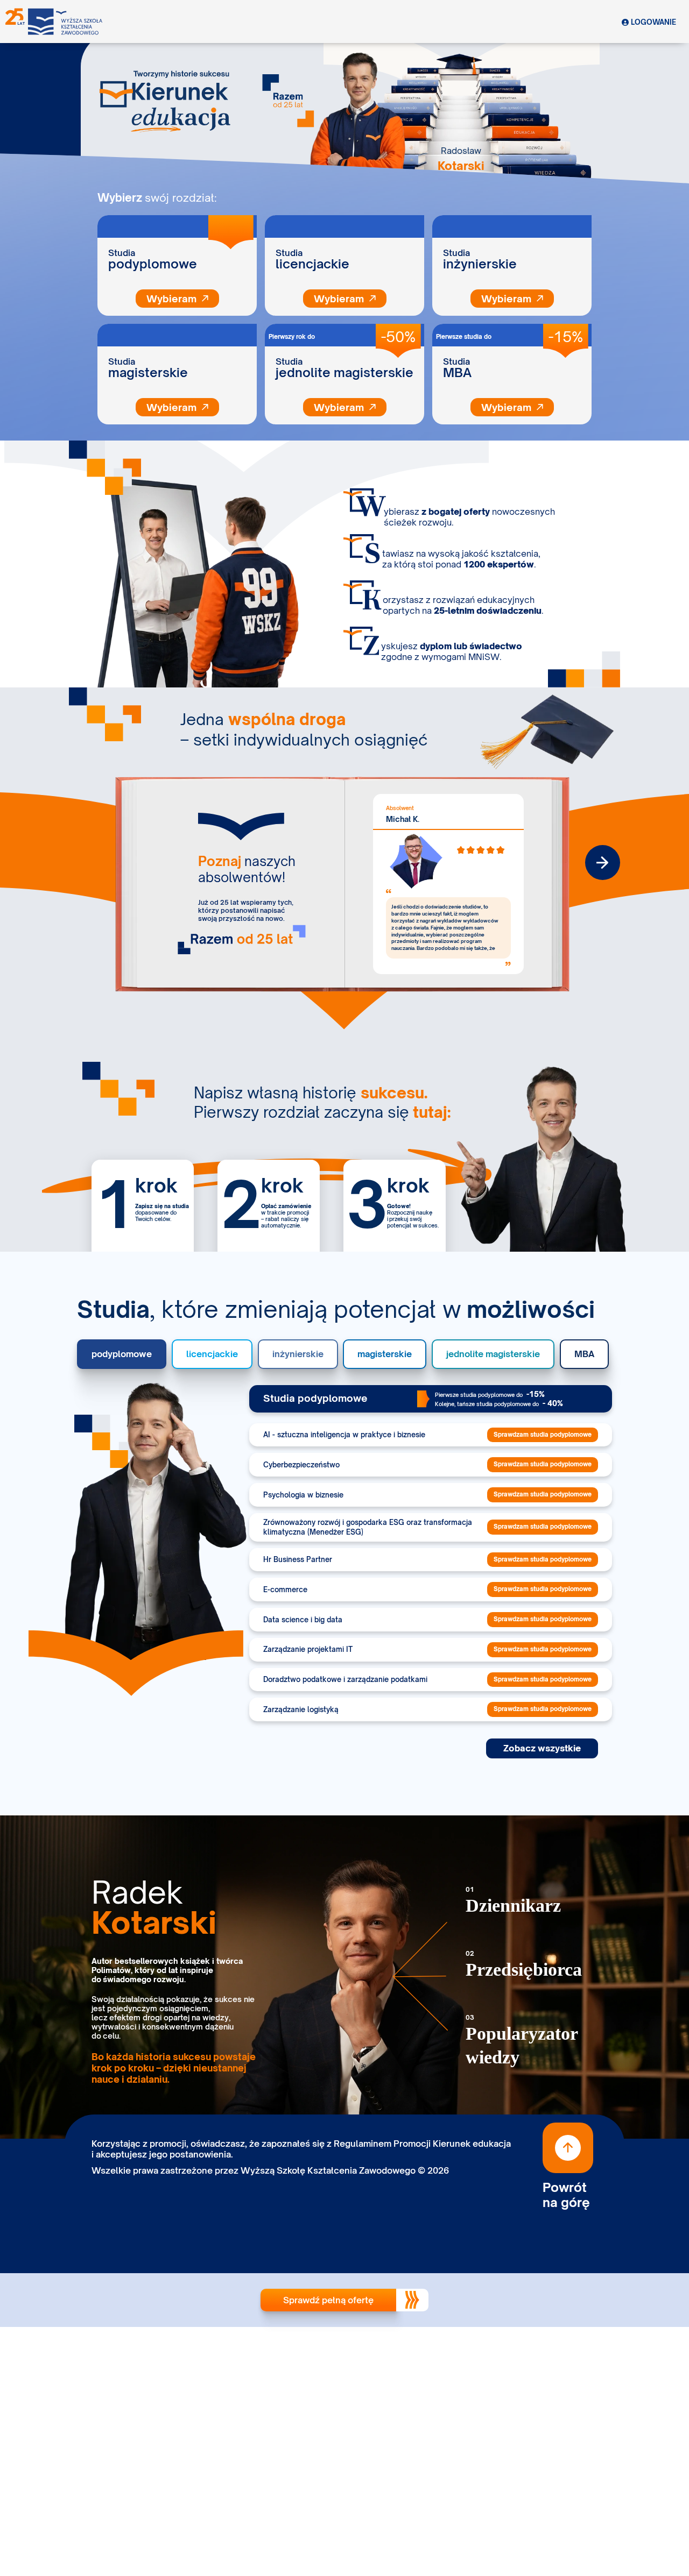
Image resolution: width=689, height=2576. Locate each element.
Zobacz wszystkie (542, 1748)
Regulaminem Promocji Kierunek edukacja (422, 2144)
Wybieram (339, 299)
